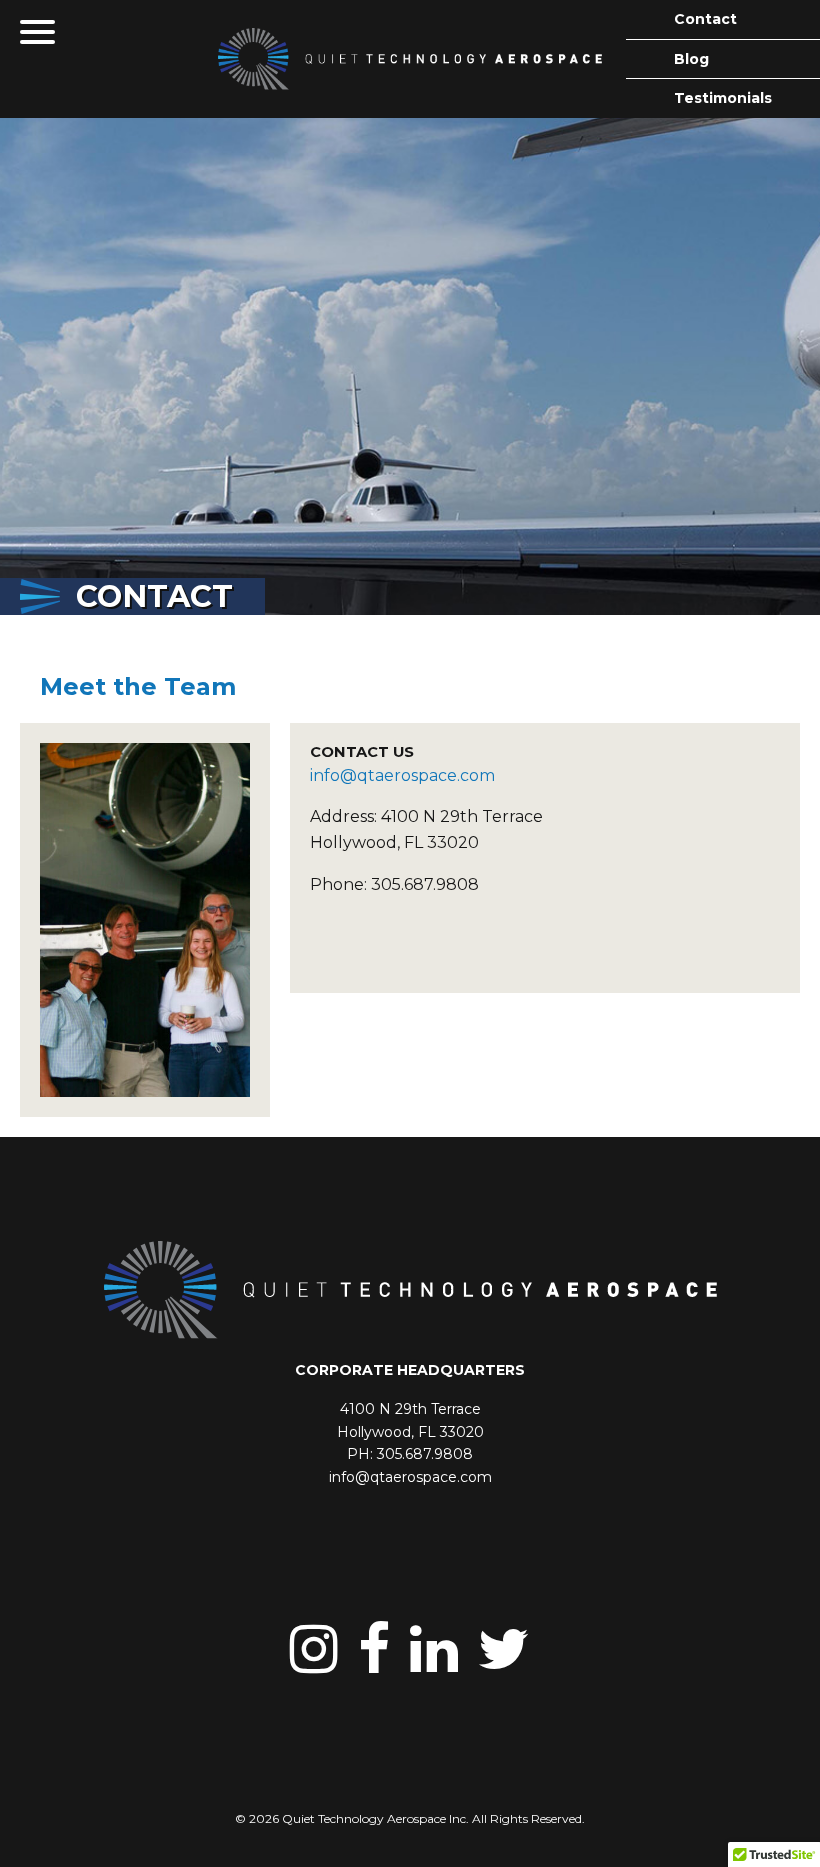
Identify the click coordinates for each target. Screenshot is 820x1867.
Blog (691, 59)
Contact (705, 19)
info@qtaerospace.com (404, 775)
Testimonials (723, 98)
